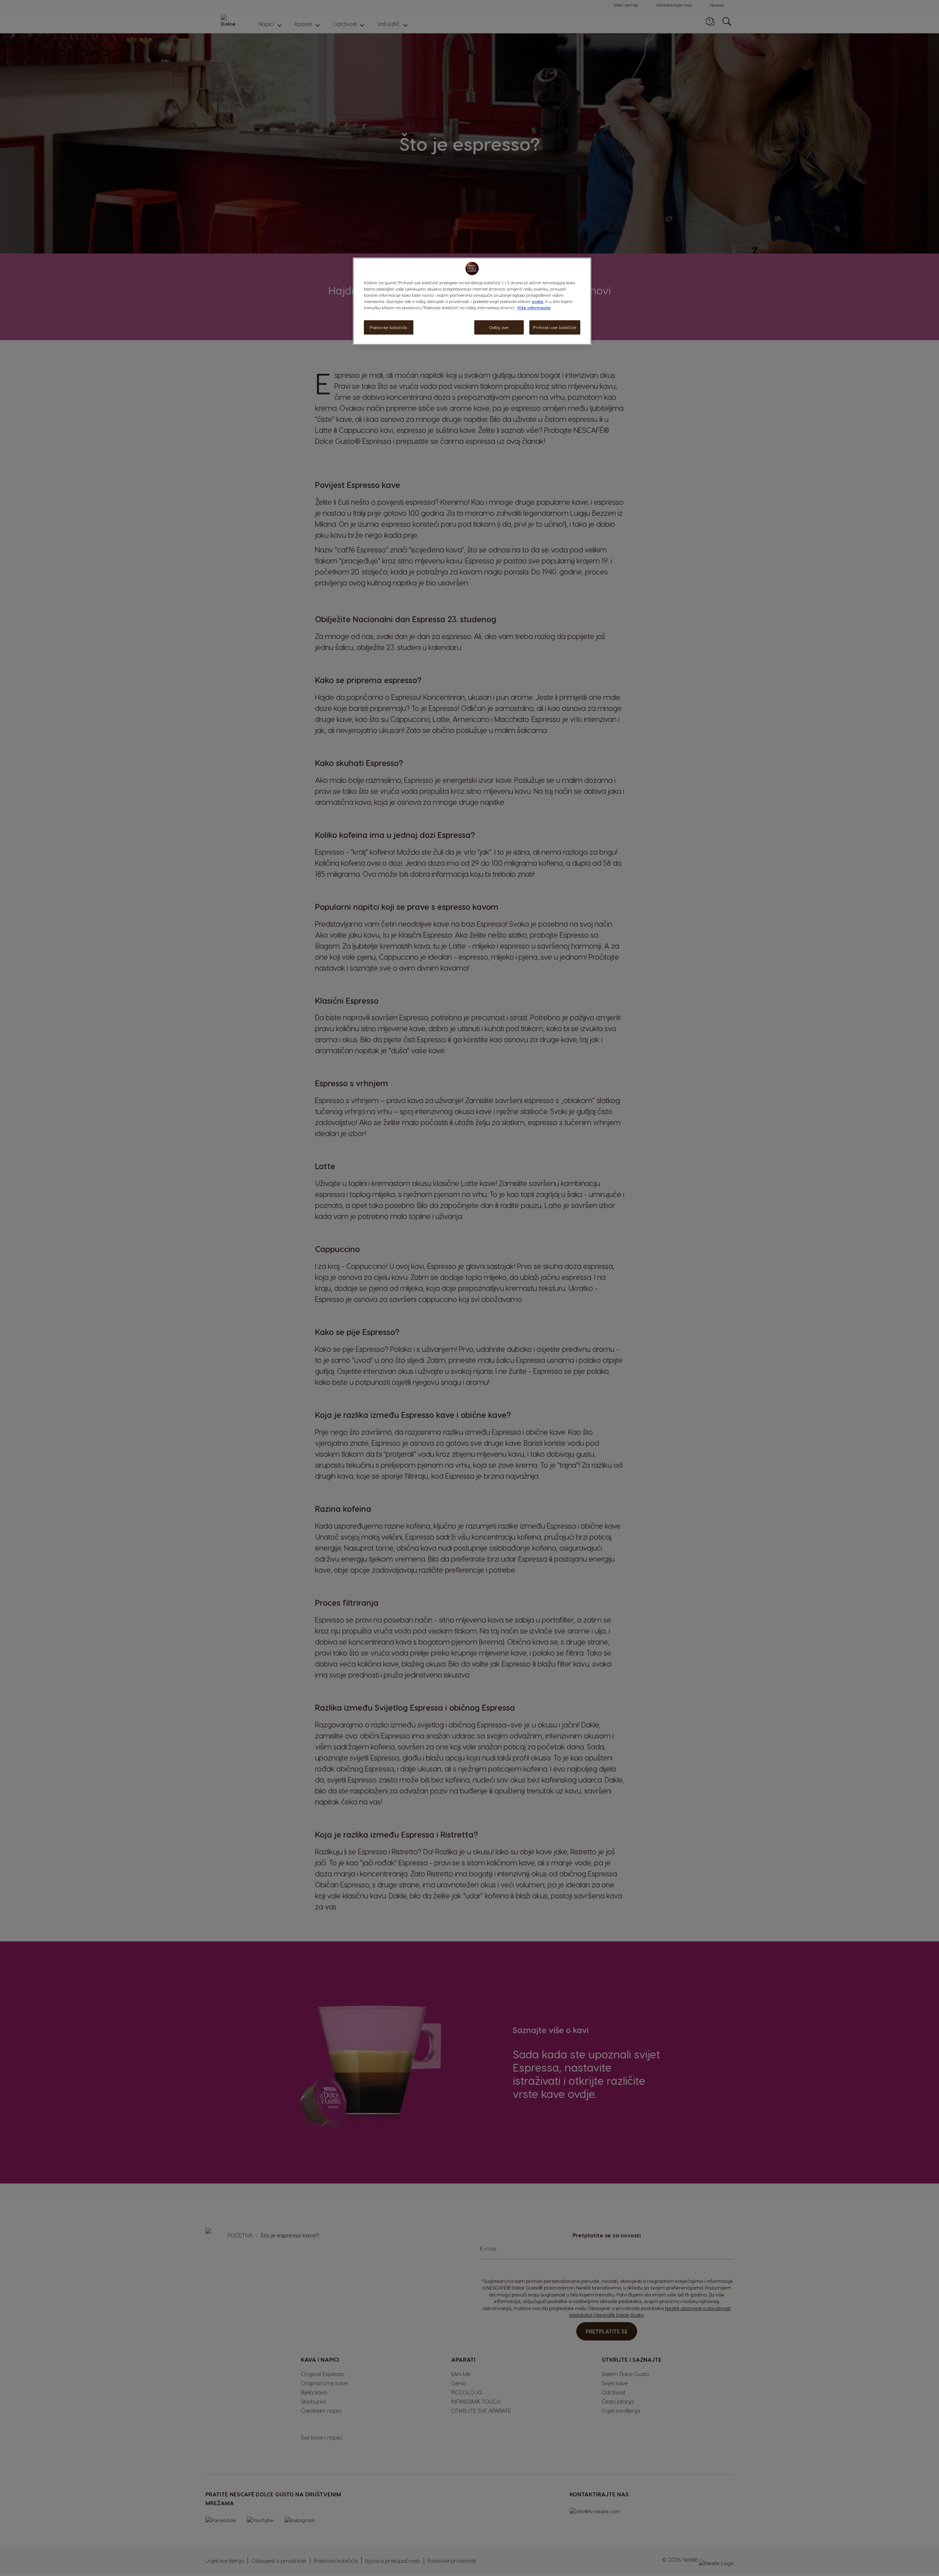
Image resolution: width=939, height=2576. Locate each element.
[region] (472, 301)
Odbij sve (499, 327)
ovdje (538, 301)
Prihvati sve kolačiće (555, 327)
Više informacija (534, 308)
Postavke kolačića (389, 327)
